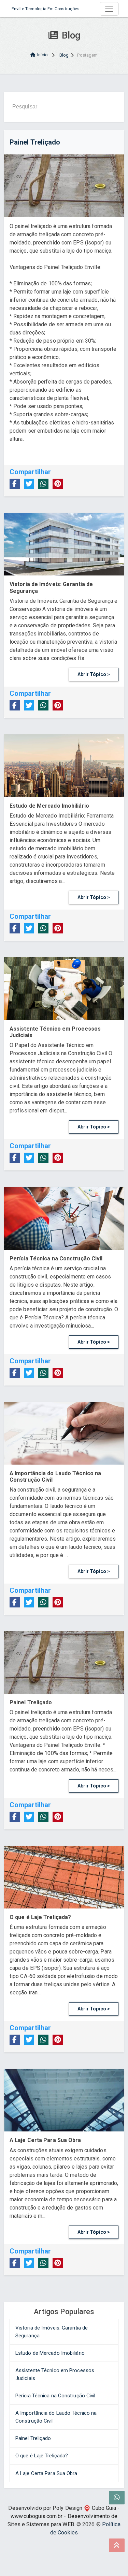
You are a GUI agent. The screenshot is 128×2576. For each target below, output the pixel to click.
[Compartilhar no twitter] (29, 484)
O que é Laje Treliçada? (42, 2456)
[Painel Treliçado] (64, 1663)
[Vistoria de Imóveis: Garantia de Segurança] (64, 544)
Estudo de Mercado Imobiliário (50, 2353)
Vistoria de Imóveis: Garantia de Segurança (52, 2332)
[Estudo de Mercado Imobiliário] (64, 766)
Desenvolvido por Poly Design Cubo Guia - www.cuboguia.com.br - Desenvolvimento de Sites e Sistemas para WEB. (63, 2516)
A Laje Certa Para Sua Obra (46, 2473)
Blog (64, 55)
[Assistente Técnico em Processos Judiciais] (64, 989)
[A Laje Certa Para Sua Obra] (64, 2100)
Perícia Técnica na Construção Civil (55, 2396)
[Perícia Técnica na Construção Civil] (64, 1218)
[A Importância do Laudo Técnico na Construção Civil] (64, 1433)
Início (43, 55)
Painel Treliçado (33, 2438)
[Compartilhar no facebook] (15, 484)
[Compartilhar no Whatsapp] (43, 484)
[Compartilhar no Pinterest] (58, 484)
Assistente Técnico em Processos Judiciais (55, 2374)
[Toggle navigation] (109, 9)
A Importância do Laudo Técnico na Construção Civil (56, 2417)
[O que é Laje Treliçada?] (64, 1877)
